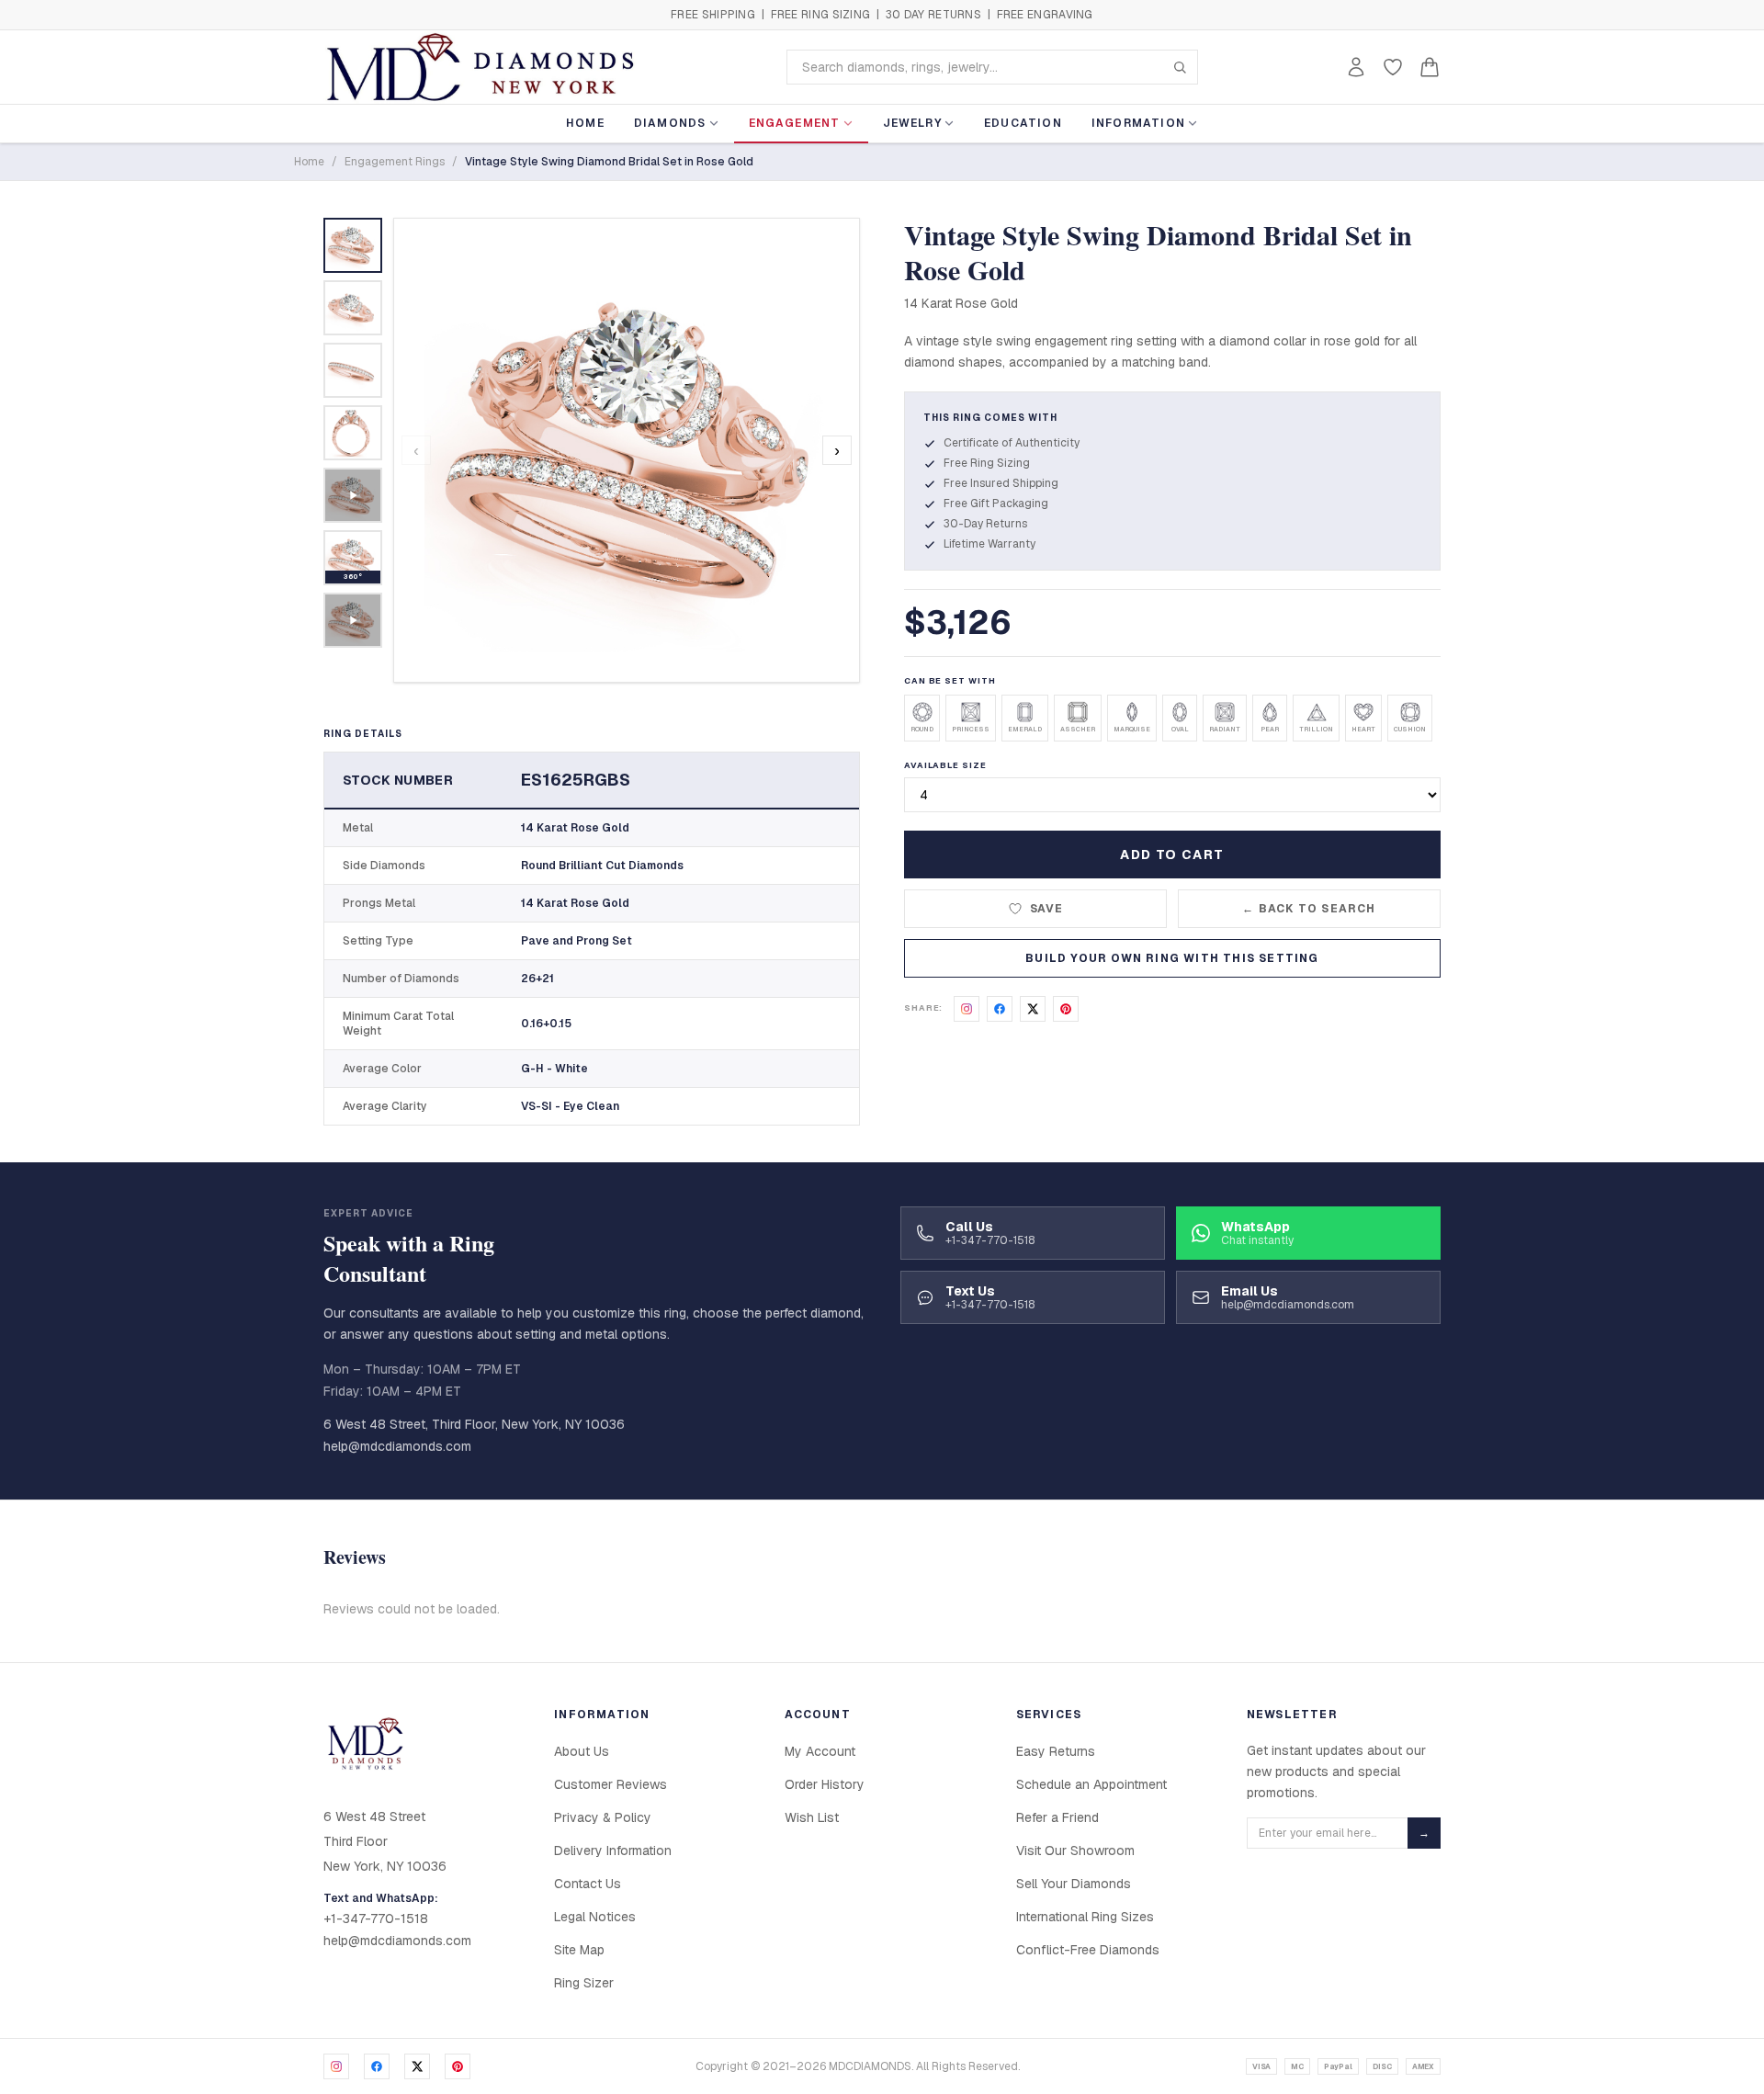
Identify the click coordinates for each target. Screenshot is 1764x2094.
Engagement (795, 123)
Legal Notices (595, 1917)
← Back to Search (1309, 909)
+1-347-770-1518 (376, 1919)
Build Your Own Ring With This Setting (1172, 958)
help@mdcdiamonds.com (397, 1446)
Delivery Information (613, 1851)
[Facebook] (377, 2066)
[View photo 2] (353, 308)
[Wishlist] (1393, 67)
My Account (820, 1751)
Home (585, 123)
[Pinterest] (458, 2066)
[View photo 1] (353, 245)
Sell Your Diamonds (1074, 1884)
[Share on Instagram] (967, 1009)
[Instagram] (336, 2066)
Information (1138, 123)
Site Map (579, 1950)
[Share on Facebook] (1000, 1009)
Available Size (945, 765)
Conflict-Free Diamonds (1088, 1950)
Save (1047, 909)
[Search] (1180, 67)
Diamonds (670, 123)
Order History (825, 1784)
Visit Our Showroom (1075, 1851)
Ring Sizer (584, 1983)
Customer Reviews (611, 1784)
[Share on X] (1033, 1009)
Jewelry (912, 123)
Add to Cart (1172, 855)
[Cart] (1430, 67)
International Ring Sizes (1085, 1917)
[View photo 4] (353, 433)
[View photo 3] (353, 370)
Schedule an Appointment (1091, 1784)
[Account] (1356, 67)
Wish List (812, 1817)
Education (1023, 123)
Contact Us (588, 1884)
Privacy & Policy (603, 1817)
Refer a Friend (1057, 1817)
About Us (582, 1751)
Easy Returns (1056, 1751)
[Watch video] (353, 495)
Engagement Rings (395, 162)
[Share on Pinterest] (1066, 1009)
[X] (417, 2066)
